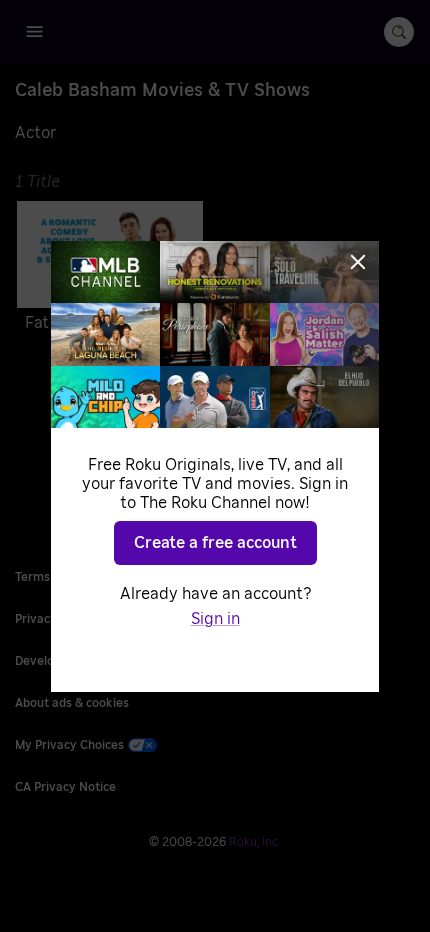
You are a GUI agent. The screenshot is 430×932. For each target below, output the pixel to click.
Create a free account (215, 543)
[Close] (358, 262)
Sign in (215, 619)
